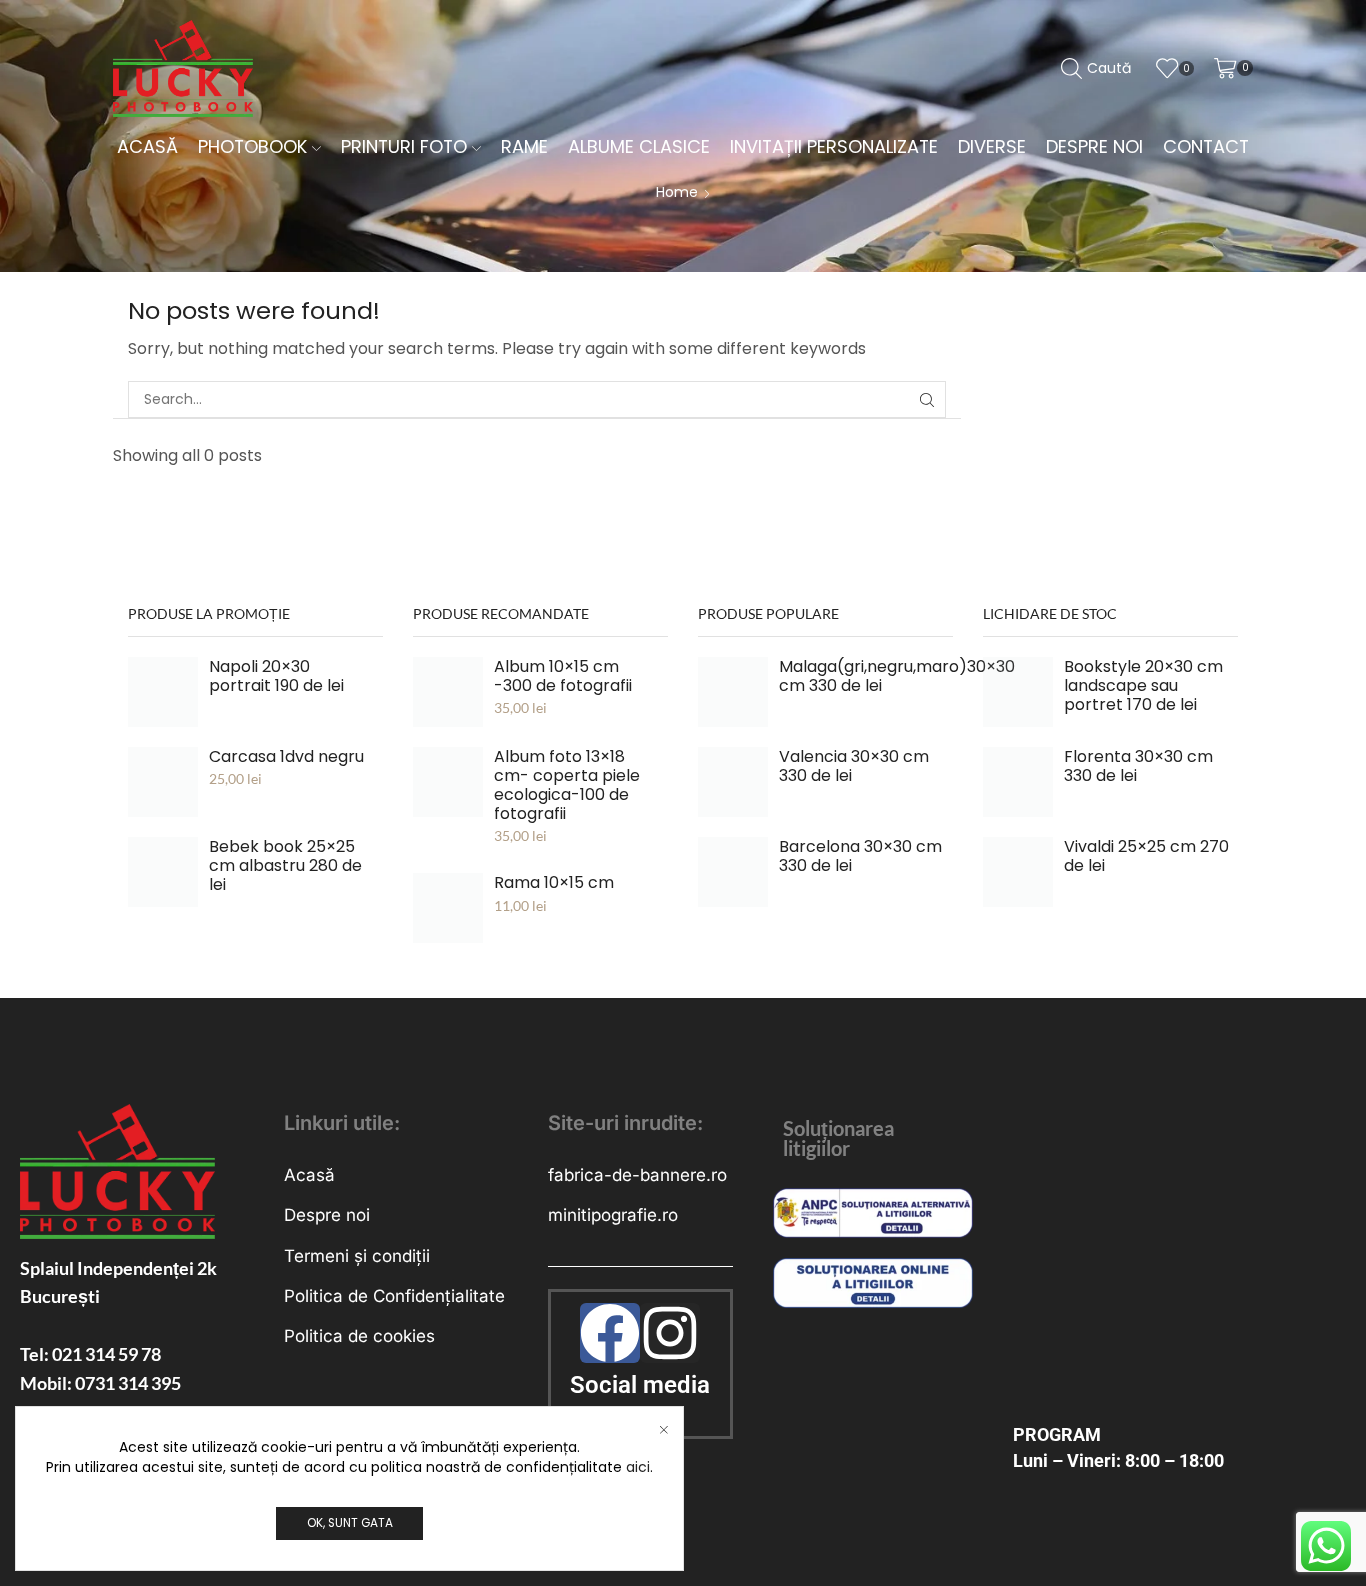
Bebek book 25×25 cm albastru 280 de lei (285, 865)
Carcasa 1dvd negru (286, 756)
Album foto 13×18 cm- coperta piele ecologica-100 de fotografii (567, 785)
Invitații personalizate (834, 146)
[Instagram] (670, 1333)
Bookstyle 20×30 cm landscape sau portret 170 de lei (1143, 685)
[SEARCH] (927, 399)
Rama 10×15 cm (554, 882)
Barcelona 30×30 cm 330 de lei (860, 856)
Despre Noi (1094, 146)
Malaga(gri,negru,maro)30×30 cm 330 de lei (897, 676)
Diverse (992, 146)
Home (677, 192)
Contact (1206, 146)
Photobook (252, 146)
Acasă (147, 146)
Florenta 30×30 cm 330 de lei (1138, 766)
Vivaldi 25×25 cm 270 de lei (1146, 856)
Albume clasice (639, 146)
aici (638, 1467)
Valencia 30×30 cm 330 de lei (854, 766)
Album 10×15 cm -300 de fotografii (563, 676)
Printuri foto (404, 146)
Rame (524, 146)
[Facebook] (610, 1333)
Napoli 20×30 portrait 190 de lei (276, 676)
